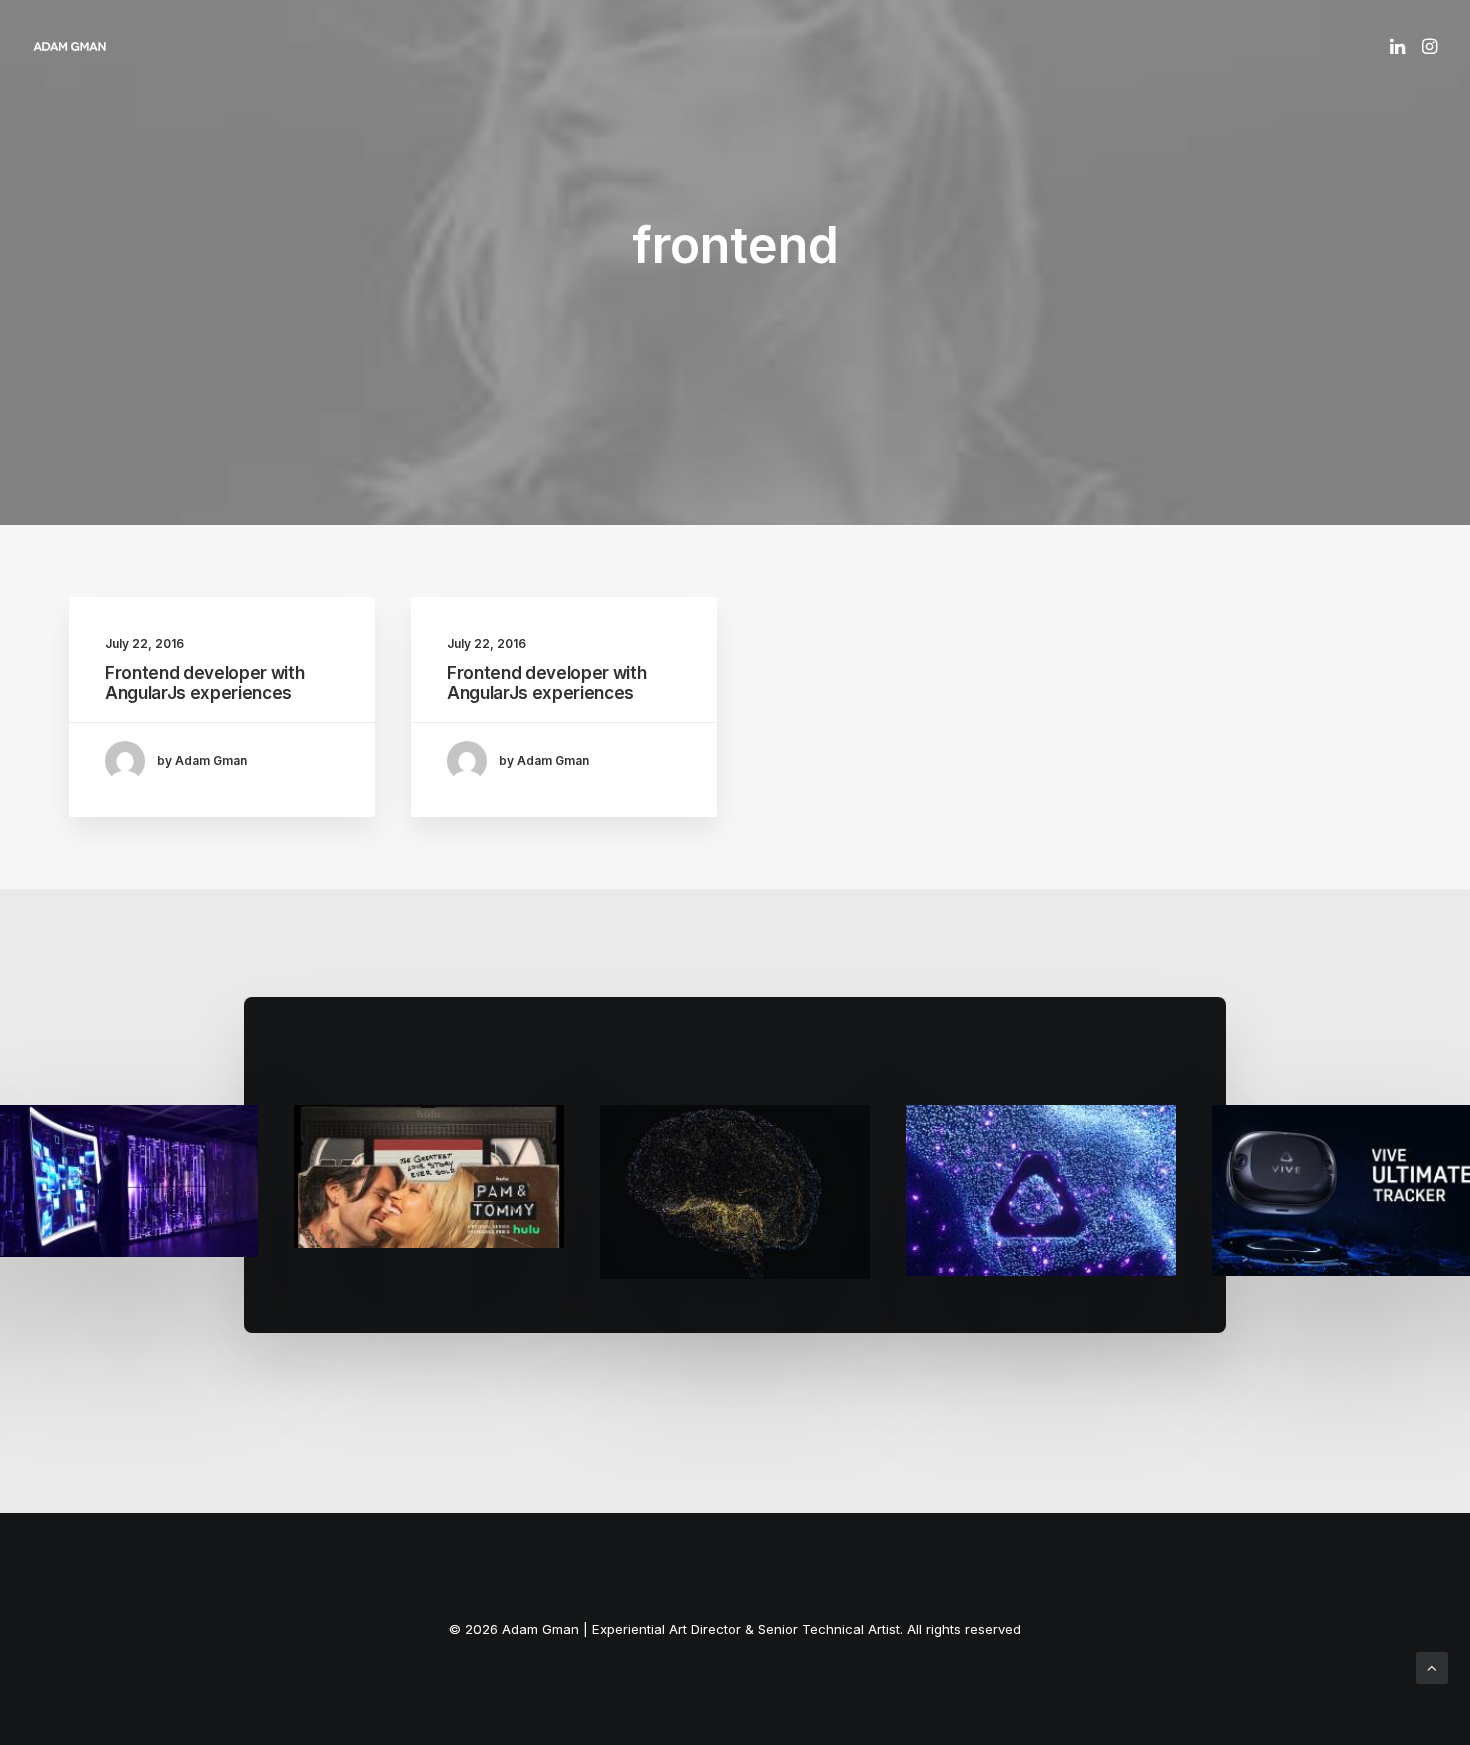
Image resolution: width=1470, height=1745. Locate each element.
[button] (1399, 46)
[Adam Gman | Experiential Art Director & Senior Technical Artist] (69, 46)
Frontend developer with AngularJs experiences (204, 683)
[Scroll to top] (1432, 1666)
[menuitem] (1399, 46)
